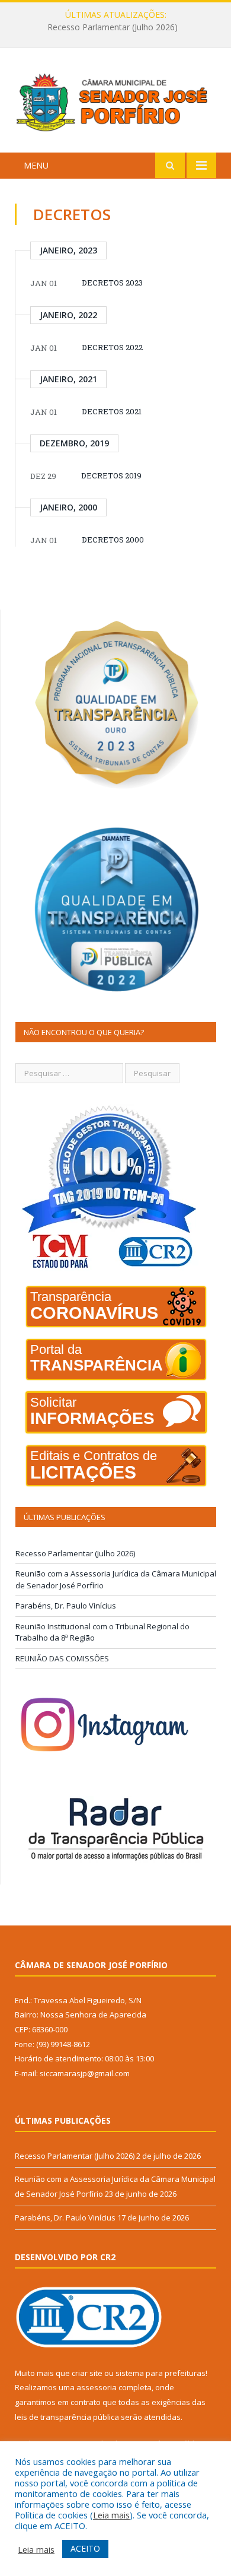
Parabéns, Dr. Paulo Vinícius (66, 1606)
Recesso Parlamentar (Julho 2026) (75, 1553)
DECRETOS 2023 (112, 283)
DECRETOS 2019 (111, 475)
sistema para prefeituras (161, 2373)
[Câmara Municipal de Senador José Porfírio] (115, 102)
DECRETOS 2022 (112, 347)
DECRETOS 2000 (113, 540)
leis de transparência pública (67, 2417)
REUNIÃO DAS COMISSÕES (62, 1658)
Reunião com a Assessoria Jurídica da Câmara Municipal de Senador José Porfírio (118, 27)
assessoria (97, 2387)
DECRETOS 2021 (112, 411)
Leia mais (111, 2515)
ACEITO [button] (85, 2548)
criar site (87, 2373)
